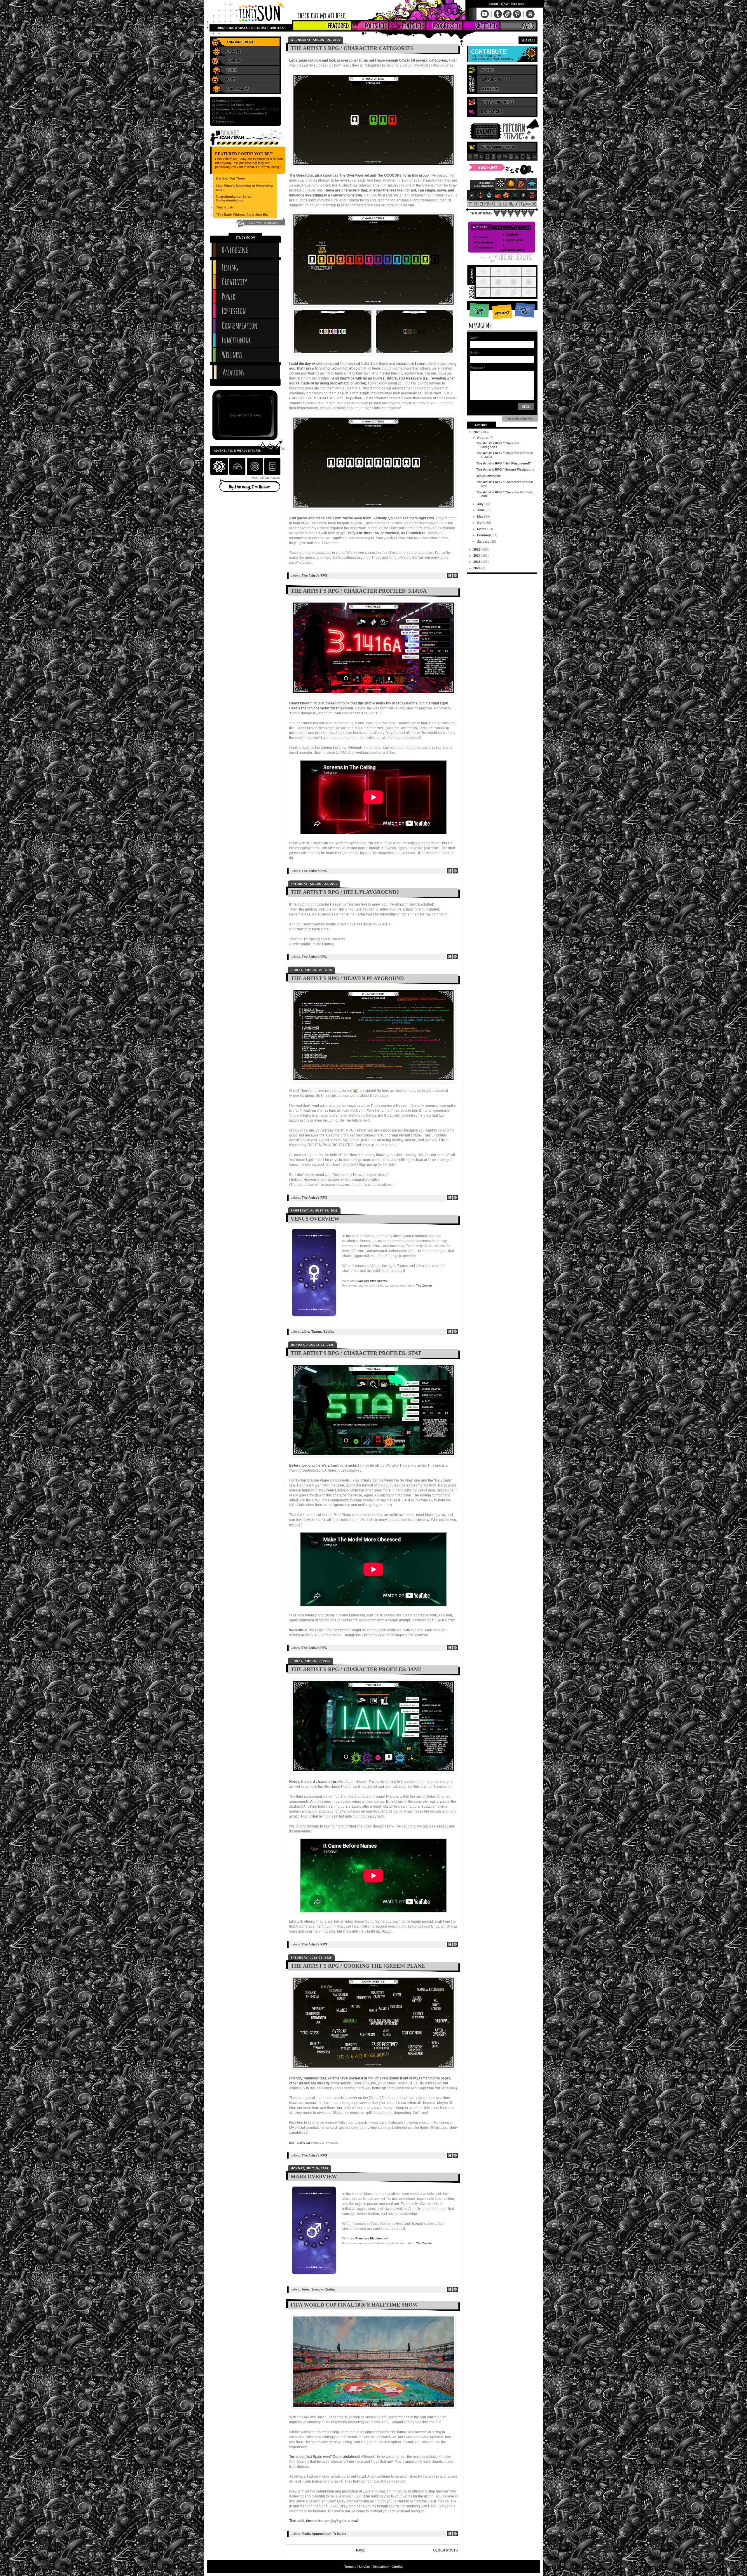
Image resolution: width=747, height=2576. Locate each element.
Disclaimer (381, 2567)
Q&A (505, 4)
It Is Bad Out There (230, 178)
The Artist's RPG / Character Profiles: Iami (356, 1669)
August (483, 438)
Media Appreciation (317, 2534)
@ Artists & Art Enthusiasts (233, 105)
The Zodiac (424, 1286)
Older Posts (445, 2550)
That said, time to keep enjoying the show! (324, 2521)
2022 (477, 568)
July (481, 504)
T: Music (340, 2534)
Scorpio (317, 2289)
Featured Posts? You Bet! (244, 154)
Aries (306, 2289)
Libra (306, 1331)
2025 (477, 549)
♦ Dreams (481, 237)
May (481, 516)
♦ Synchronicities (512, 247)
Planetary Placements (371, 1281)
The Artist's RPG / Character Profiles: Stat (356, 1353)
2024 (477, 556)
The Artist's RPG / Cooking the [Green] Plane (358, 1966)
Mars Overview (314, 2177)
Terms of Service (357, 2567)
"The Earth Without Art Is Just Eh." (243, 215)
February (484, 535)
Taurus (317, 1331)
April (481, 523)
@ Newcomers (223, 121)
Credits (397, 2567)
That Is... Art (225, 207)
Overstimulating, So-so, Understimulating (234, 198)
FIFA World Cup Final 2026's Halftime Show (354, 2305)
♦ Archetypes (513, 240)
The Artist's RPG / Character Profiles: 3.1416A (359, 591)
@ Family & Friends (227, 101)
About (493, 4)
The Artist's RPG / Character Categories (352, 48)
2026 (477, 432)
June (481, 510)
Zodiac (329, 1331)
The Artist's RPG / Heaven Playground (347, 978)
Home (360, 2550)
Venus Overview (315, 1219)
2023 (477, 562)
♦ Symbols (511, 234)
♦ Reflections (484, 242)
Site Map (518, 4)
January (484, 542)
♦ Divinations (484, 247)
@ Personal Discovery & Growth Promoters (245, 109)
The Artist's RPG (315, 575)
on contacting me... (520, 418)
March (482, 529)
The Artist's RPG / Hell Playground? (345, 892)
